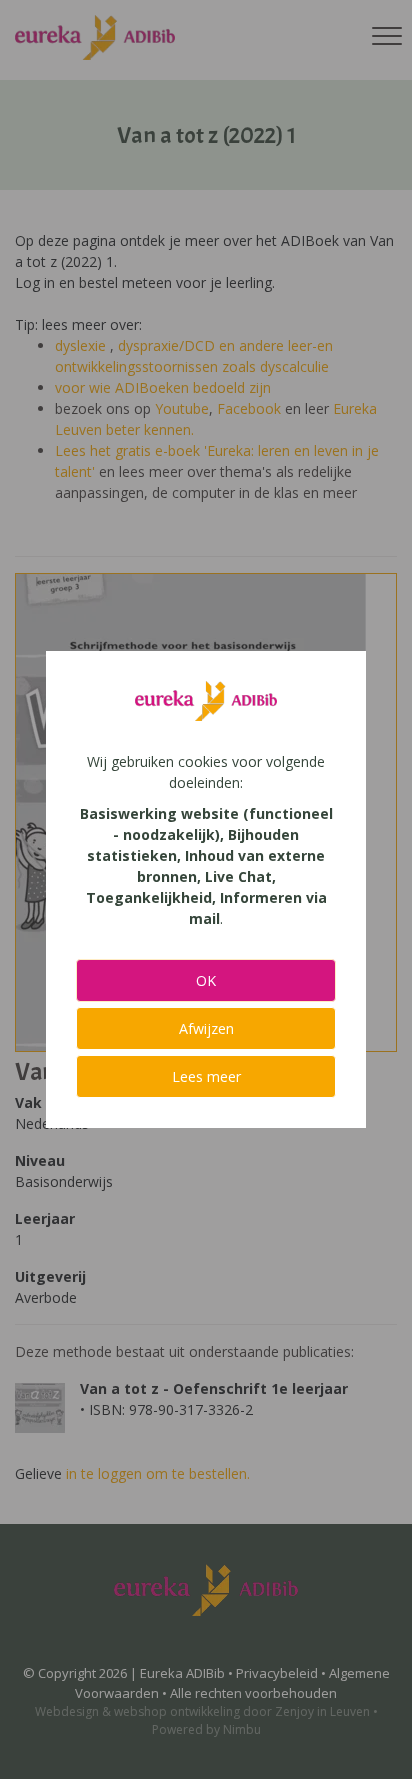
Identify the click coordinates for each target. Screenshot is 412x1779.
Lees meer (206, 1076)
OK (206, 980)
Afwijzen (206, 1028)
